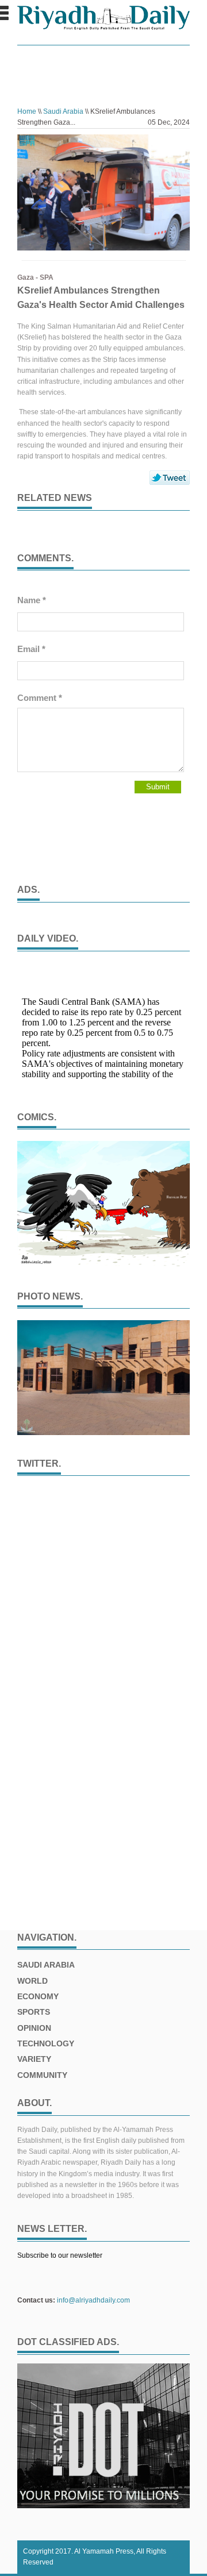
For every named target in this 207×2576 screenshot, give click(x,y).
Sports (34, 2012)
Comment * (40, 698)
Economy (38, 1996)
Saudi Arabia (63, 111)
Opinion (34, 2028)
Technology (46, 2043)
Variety (34, 2059)
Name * (32, 600)
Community (42, 2075)
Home (27, 111)
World (32, 1981)
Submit (158, 787)
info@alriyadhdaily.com (93, 2300)
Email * (31, 649)
